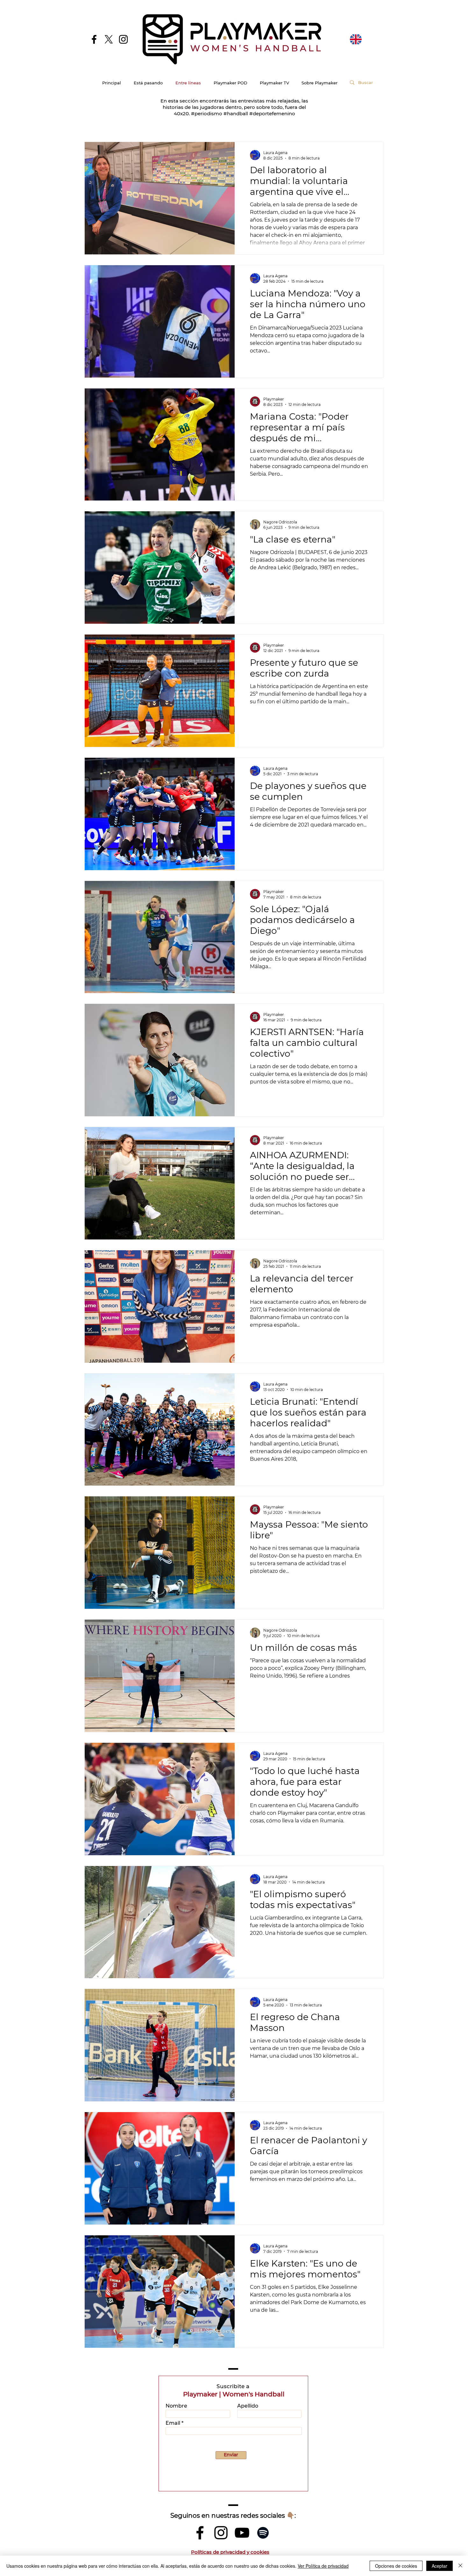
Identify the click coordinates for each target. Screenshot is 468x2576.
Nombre (176, 2406)
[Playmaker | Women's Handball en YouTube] (242, 2533)
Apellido (248, 2406)
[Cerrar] (460, 2566)
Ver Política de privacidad (323, 2566)
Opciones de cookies (396, 2566)
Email (173, 2423)
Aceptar (440, 2566)
